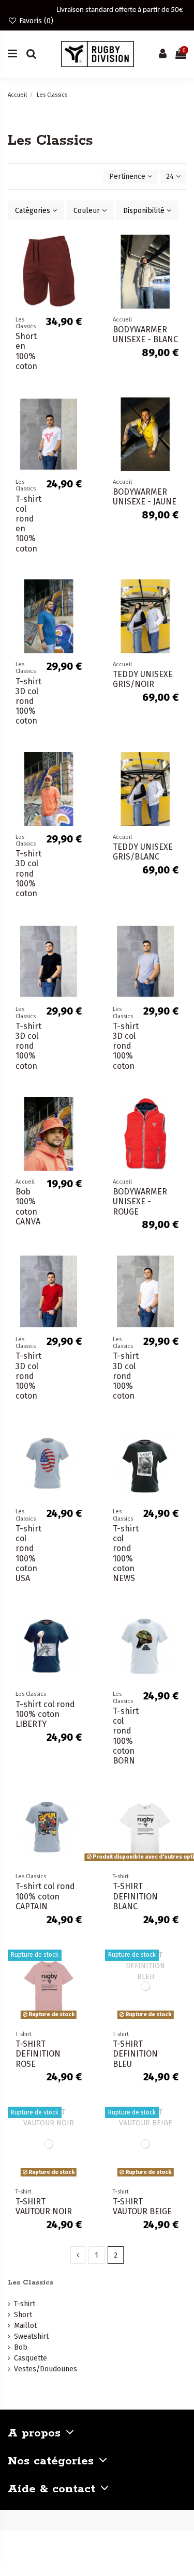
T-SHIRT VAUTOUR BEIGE (142, 2206)
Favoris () (35, 21)
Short (23, 2315)
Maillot (25, 2326)
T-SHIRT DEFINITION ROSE (38, 2054)
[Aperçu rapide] (82, 286)
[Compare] (82, 268)
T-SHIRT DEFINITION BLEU (135, 2054)
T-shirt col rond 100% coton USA (28, 1553)
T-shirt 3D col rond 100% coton (28, 701)
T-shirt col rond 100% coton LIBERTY (45, 1714)
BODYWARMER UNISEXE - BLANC (145, 334)
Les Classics (31, 2283)
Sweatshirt (31, 2336)
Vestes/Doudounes (46, 2369)
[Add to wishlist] (82, 250)
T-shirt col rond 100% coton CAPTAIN (45, 1896)
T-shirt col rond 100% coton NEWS (126, 1553)
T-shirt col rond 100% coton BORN (126, 1736)
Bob (21, 2347)
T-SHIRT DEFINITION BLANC (135, 1896)
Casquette (31, 2358)
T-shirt (25, 2304)
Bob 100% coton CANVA (28, 1207)
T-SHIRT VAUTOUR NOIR (44, 2206)
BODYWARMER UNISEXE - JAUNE (145, 497)
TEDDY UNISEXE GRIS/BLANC (143, 852)
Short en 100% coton (26, 351)
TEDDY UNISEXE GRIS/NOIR (143, 679)
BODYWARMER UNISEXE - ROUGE (140, 1201)
